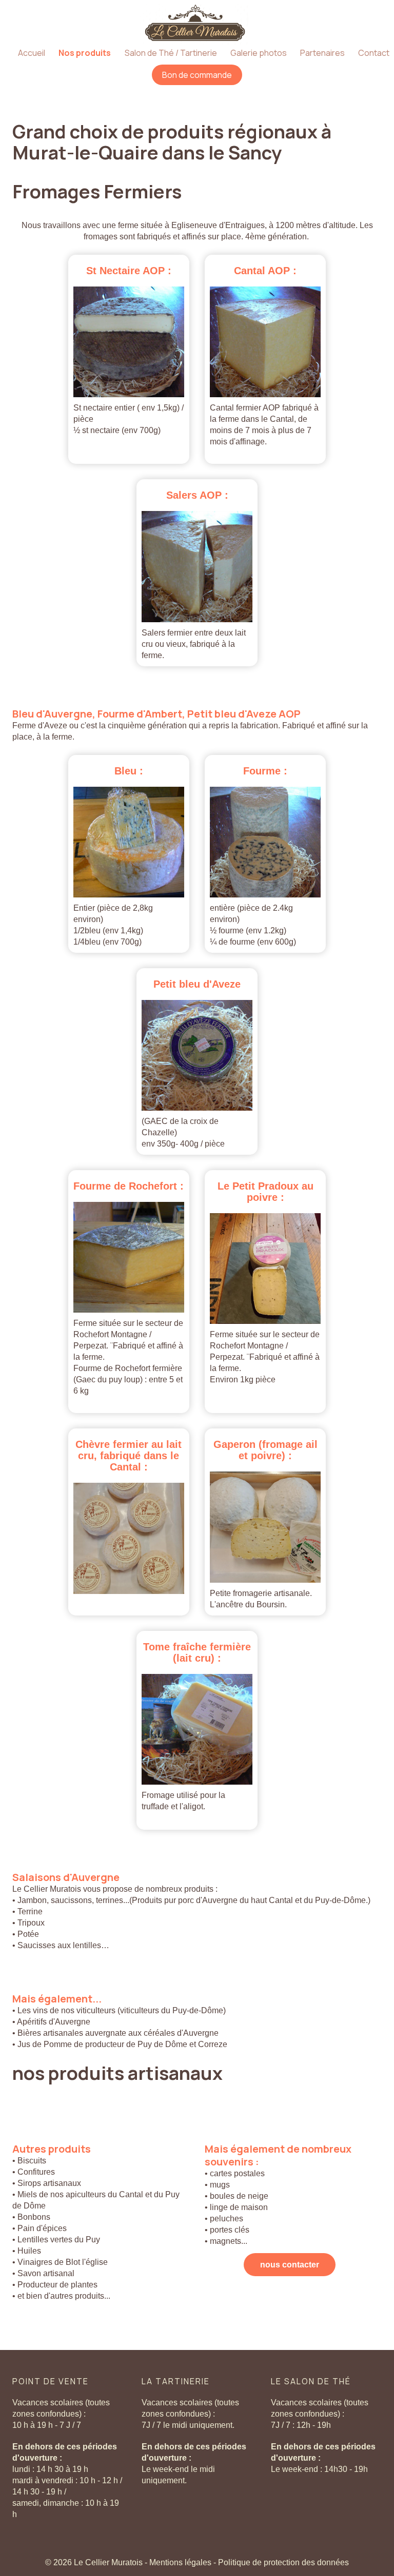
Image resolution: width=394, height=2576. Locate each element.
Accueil (32, 53)
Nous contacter (290, 2265)
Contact (374, 53)
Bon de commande (197, 75)
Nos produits (85, 53)
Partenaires (322, 53)
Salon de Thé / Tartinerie (171, 53)
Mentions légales (181, 2562)
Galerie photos (259, 53)
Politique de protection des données (283, 2562)
